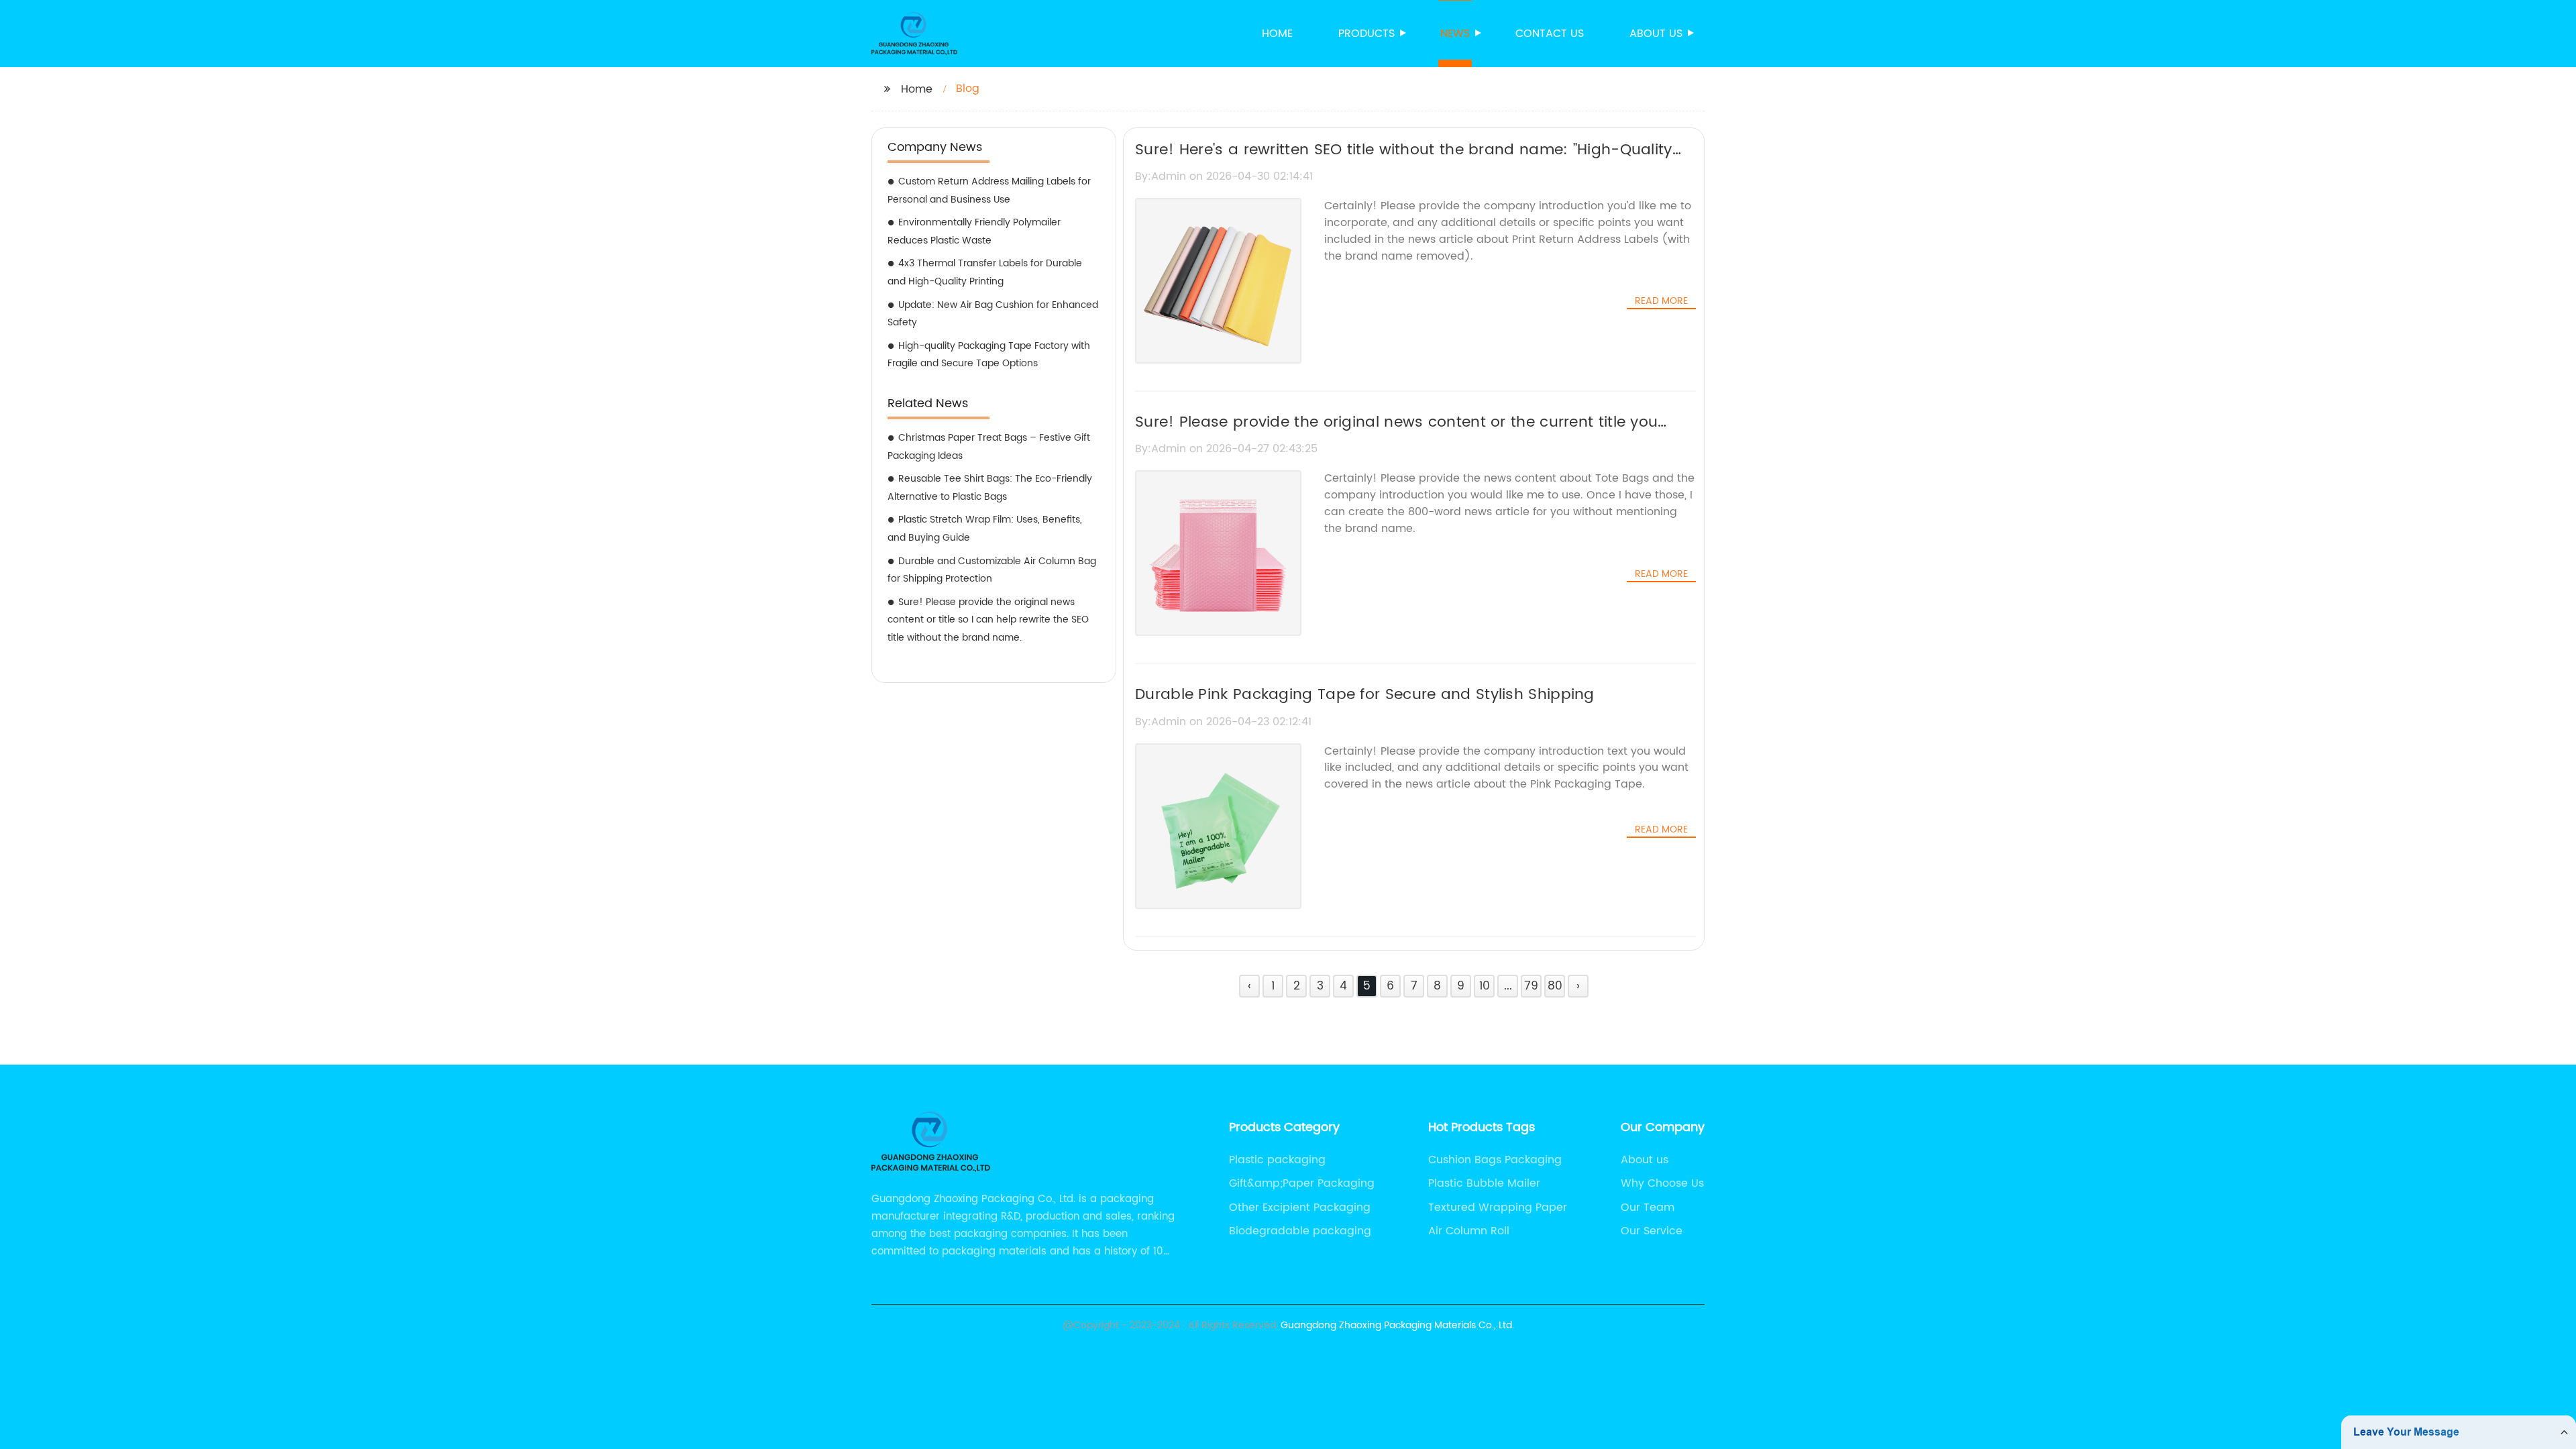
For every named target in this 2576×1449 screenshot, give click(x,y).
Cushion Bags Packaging (1495, 1160)
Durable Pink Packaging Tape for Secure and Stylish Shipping (1365, 695)
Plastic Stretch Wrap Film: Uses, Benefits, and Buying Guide (985, 529)
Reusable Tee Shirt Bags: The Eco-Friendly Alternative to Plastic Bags (990, 488)
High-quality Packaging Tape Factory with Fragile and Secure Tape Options (989, 355)
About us (1656, 34)
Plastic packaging (1277, 1160)
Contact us (1550, 34)
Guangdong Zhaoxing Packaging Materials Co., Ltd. (1397, 1325)
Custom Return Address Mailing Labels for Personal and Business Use (989, 191)
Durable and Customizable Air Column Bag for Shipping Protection (992, 570)
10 (1485, 986)
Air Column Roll (1469, 1231)
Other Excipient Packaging (1300, 1207)
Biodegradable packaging (1300, 1231)
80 (1555, 986)
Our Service (1652, 1231)
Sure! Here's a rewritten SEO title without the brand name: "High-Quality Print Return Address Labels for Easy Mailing (1404, 162)
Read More (1661, 301)
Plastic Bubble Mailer (1484, 1183)
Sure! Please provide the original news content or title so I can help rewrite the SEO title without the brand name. (988, 620)
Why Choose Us (1662, 1183)
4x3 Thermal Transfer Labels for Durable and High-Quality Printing (985, 272)
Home (1277, 34)
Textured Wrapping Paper (1498, 1207)
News (1455, 34)
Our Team (1648, 1207)
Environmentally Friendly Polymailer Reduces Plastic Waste (974, 231)
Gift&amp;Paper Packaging (1302, 1183)
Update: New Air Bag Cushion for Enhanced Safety (993, 314)
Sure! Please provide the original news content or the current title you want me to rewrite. (1396, 434)
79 (1531, 986)
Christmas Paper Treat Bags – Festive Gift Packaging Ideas (989, 447)
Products (1366, 34)
